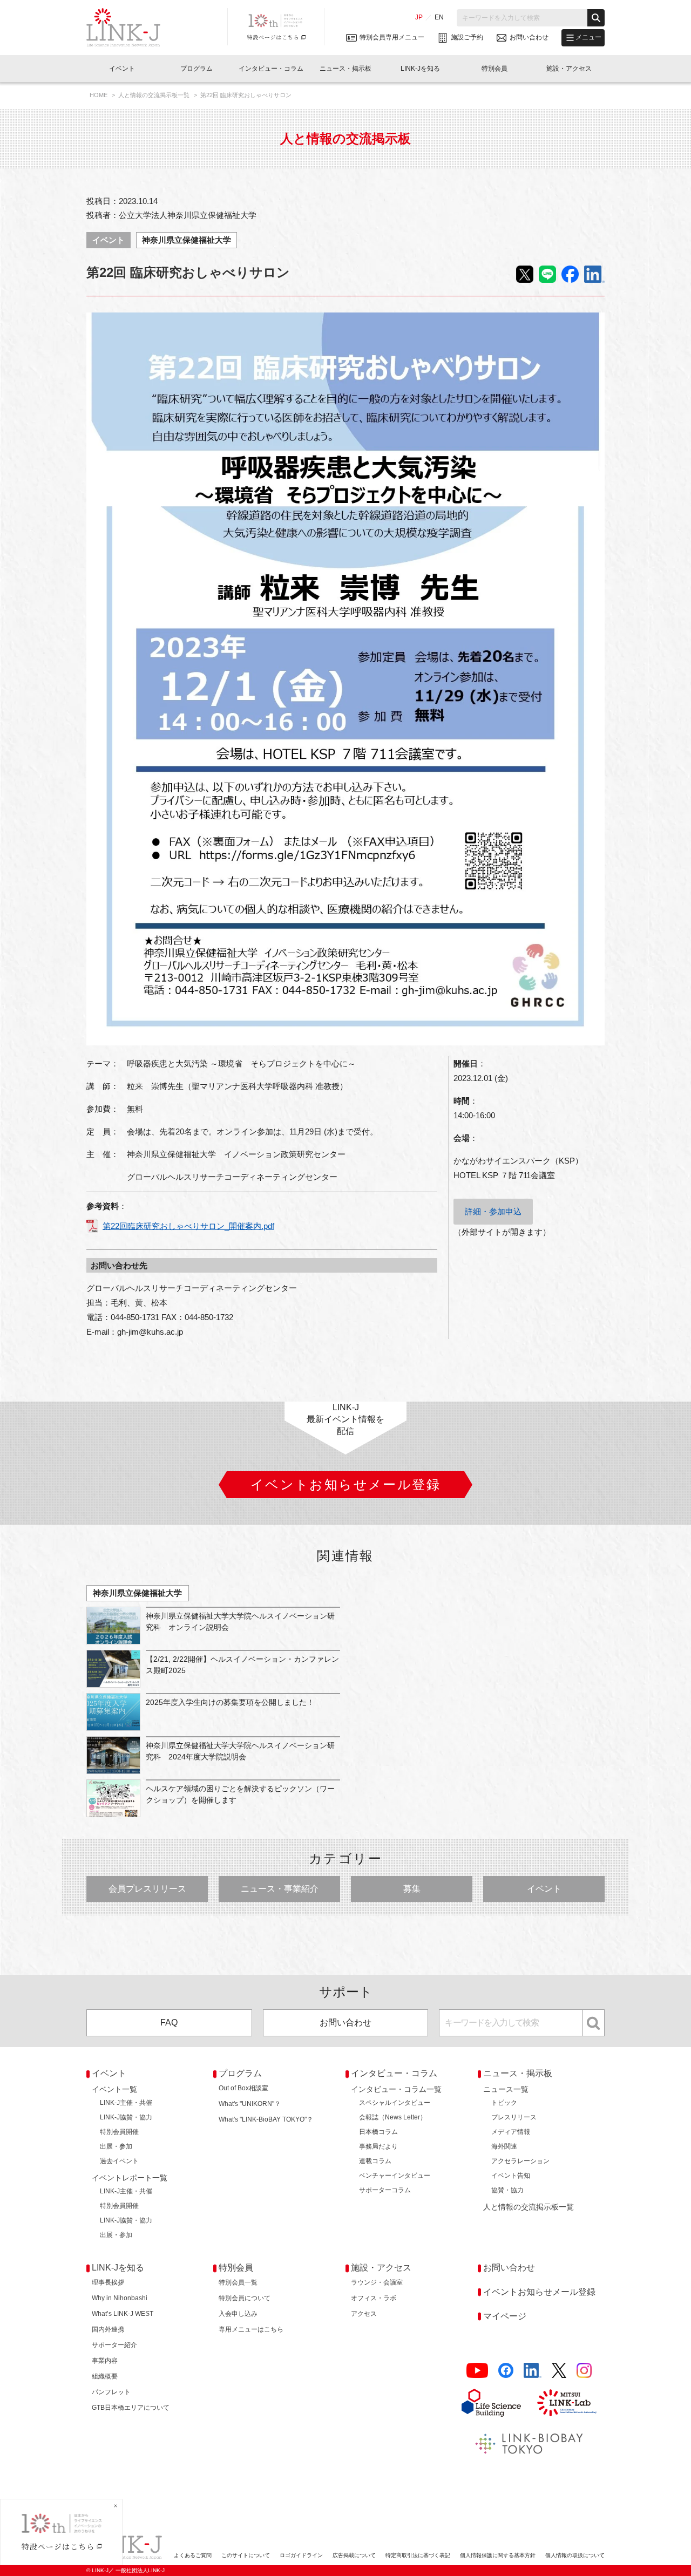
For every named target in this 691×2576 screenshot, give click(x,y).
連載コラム (375, 2161)
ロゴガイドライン (301, 2555)
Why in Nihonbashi (120, 2298)
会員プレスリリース (147, 1889)
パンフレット (111, 2392)
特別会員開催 (119, 2132)
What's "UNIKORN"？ (250, 2104)
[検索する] (596, 18)
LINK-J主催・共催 (126, 2103)
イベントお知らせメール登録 (539, 2292)
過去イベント (119, 2161)
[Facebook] (506, 2371)
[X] (559, 2371)
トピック (504, 2103)
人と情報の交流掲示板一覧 (155, 95)
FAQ (169, 2023)
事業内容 (105, 2361)
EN (439, 17)
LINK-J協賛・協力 (126, 2117)
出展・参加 (116, 2146)
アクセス (364, 2314)
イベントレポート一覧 (130, 2178)
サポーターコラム (385, 2190)
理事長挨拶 (108, 2282)
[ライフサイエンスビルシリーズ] (491, 2403)
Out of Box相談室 (243, 2088)
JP (419, 17)
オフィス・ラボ (374, 2298)
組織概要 (105, 2376)
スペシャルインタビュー (395, 2103)
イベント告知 (511, 2176)
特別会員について (245, 2298)
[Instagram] (584, 2371)
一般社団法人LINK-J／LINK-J (131, 28)
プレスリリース (514, 2117)
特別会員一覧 (238, 2282)
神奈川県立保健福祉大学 (187, 240)
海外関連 (504, 2146)
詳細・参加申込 (493, 1211)
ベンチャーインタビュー (395, 2176)
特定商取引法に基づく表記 (418, 2555)
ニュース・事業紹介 (280, 1889)
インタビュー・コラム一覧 (396, 2089)
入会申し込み (238, 2314)
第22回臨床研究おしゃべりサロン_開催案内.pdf (188, 1226)
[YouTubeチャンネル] (477, 2371)
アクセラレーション (520, 2161)
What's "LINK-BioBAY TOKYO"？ (266, 2119)
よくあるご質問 (193, 2555)
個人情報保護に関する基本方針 (498, 2555)
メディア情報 (511, 2132)
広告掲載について (354, 2555)
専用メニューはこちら (251, 2329)
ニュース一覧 (506, 2089)
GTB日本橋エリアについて (131, 2408)
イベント (109, 240)
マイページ (505, 2316)
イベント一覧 (114, 2089)
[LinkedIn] (533, 2371)
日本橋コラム (378, 2132)
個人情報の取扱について (575, 2555)
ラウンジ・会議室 (377, 2282)
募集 (412, 1889)
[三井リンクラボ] (567, 2403)
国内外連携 (108, 2329)
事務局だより (378, 2146)
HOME (99, 95)
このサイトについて (246, 2555)
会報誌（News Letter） (393, 2117)
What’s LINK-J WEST (123, 2314)
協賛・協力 (507, 2190)
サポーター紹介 (114, 2345)
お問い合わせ (345, 2023)
